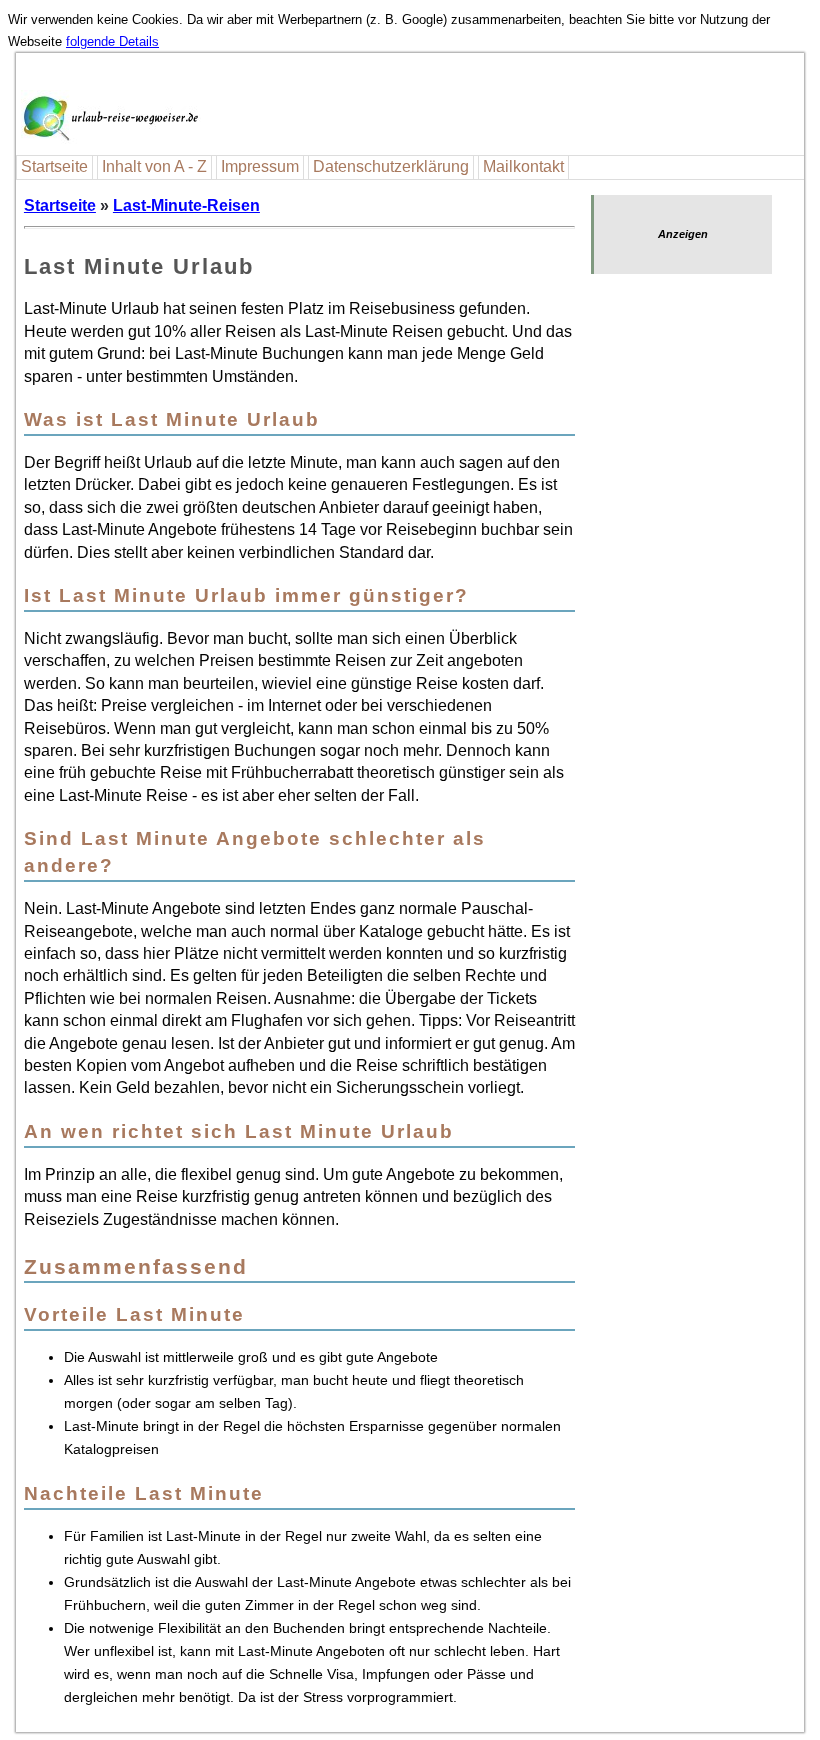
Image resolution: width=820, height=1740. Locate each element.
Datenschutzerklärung (391, 166)
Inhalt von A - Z (154, 166)
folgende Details (112, 41)
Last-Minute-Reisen (186, 205)
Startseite (54, 166)
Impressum (260, 166)
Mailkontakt (523, 166)
